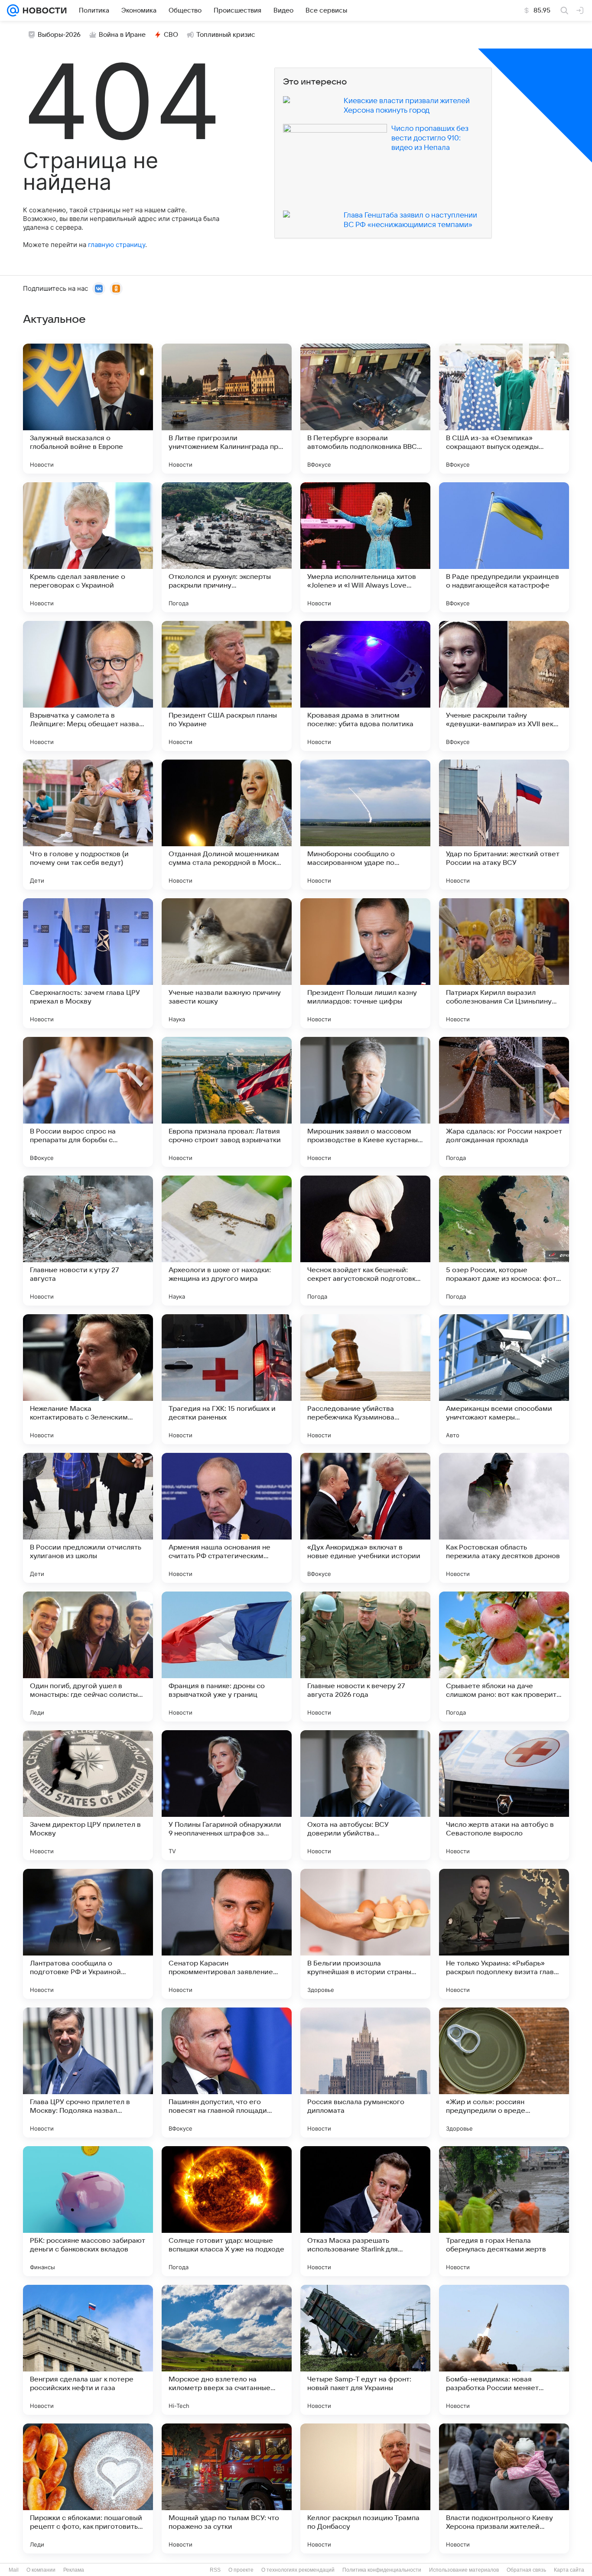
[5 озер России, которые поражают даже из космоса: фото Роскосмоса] (504, 1241)
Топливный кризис (226, 35)
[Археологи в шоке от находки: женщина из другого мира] (227, 1241)
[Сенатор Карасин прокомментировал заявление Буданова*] (227, 1934)
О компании (41, 2570)
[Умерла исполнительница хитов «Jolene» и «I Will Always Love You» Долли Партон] (365, 547)
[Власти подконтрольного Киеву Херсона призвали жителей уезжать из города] (504, 2488)
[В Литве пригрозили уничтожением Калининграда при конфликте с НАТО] (227, 409)
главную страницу (117, 245)
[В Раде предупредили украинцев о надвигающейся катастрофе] (504, 547)
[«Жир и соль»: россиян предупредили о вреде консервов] (504, 2072)
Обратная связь (526, 2570)
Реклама (74, 2570)
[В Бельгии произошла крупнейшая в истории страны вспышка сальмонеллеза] (365, 1934)
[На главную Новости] (43, 10)
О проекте (241, 2570)
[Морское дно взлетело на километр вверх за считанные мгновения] (227, 2350)
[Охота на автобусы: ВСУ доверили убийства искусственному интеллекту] (365, 1795)
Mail (14, 2570)
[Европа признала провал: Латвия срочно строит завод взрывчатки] (227, 1102)
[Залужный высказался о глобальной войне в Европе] (88, 409)
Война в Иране (122, 35)
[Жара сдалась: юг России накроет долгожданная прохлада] (504, 1102)
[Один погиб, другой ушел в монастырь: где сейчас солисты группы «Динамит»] (88, 1657)
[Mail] (13, 10)
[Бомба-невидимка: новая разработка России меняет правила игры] (504, 2350)
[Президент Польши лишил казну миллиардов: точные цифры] (365, 963)
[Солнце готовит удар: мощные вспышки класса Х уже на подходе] (227, 2211)
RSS (215, 2570)
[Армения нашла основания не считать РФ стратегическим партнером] (227, 1518)
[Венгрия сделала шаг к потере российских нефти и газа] (88, 2350)
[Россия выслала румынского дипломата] (365, 2072)
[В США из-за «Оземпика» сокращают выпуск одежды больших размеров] (504, 409)
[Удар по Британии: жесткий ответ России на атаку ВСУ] (504, 825)
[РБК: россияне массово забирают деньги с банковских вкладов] (88, 2211)
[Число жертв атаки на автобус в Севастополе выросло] (504, 1795)
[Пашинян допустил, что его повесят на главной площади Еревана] (227, 2072)
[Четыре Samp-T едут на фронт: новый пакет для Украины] (365, 2350)
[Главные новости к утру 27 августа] (88, 1241)
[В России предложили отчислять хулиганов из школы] (88, 1518)
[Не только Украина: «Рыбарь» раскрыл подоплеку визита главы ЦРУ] (504, 1934)
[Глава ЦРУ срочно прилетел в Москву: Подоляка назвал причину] (88, 2072)
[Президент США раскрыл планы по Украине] (227, 686)
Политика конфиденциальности (382, 2570)
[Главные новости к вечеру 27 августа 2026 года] (365, 1657)
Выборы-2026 (59, 35)
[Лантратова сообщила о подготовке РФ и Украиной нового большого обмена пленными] (88, 1934)
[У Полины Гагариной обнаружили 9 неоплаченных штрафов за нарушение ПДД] (227, 1795)
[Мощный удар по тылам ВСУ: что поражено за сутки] (227, 2488)
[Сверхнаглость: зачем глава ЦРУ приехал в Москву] (88, 963)
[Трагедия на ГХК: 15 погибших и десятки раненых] (227, 1379)
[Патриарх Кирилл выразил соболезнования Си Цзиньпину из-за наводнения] (504, 963)
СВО (171, 35)
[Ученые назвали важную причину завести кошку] (227, 963)
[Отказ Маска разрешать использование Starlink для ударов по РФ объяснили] (365, 2211)
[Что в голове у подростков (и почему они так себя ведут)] (88, 825)
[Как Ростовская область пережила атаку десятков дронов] (504, 1518)
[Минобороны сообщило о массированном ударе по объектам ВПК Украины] (365, 825)
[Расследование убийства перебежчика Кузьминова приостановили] (365, 1379)
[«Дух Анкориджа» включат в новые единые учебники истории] (365, 1518)
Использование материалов (464, 2570)
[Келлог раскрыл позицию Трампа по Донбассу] (365, 2488)
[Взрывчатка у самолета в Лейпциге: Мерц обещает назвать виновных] (88, 686)
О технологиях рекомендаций (298, 2570)
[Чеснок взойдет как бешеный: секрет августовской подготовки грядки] (365, 1241)
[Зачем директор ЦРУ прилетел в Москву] (88, 1795)
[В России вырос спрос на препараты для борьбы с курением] (88, 1102)
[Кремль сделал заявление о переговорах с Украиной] (88, 547)
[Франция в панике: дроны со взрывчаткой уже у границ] (227, 1657)
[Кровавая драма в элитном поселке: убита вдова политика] (365, 686)
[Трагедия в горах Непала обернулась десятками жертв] (504, 2211)
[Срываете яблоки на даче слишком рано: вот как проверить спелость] (504, 1657)
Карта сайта (569, 2570)
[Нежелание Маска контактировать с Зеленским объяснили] (88, 1379)
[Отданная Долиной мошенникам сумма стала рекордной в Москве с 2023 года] (227, 825)
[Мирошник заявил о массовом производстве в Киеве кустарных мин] (365, 1102)
